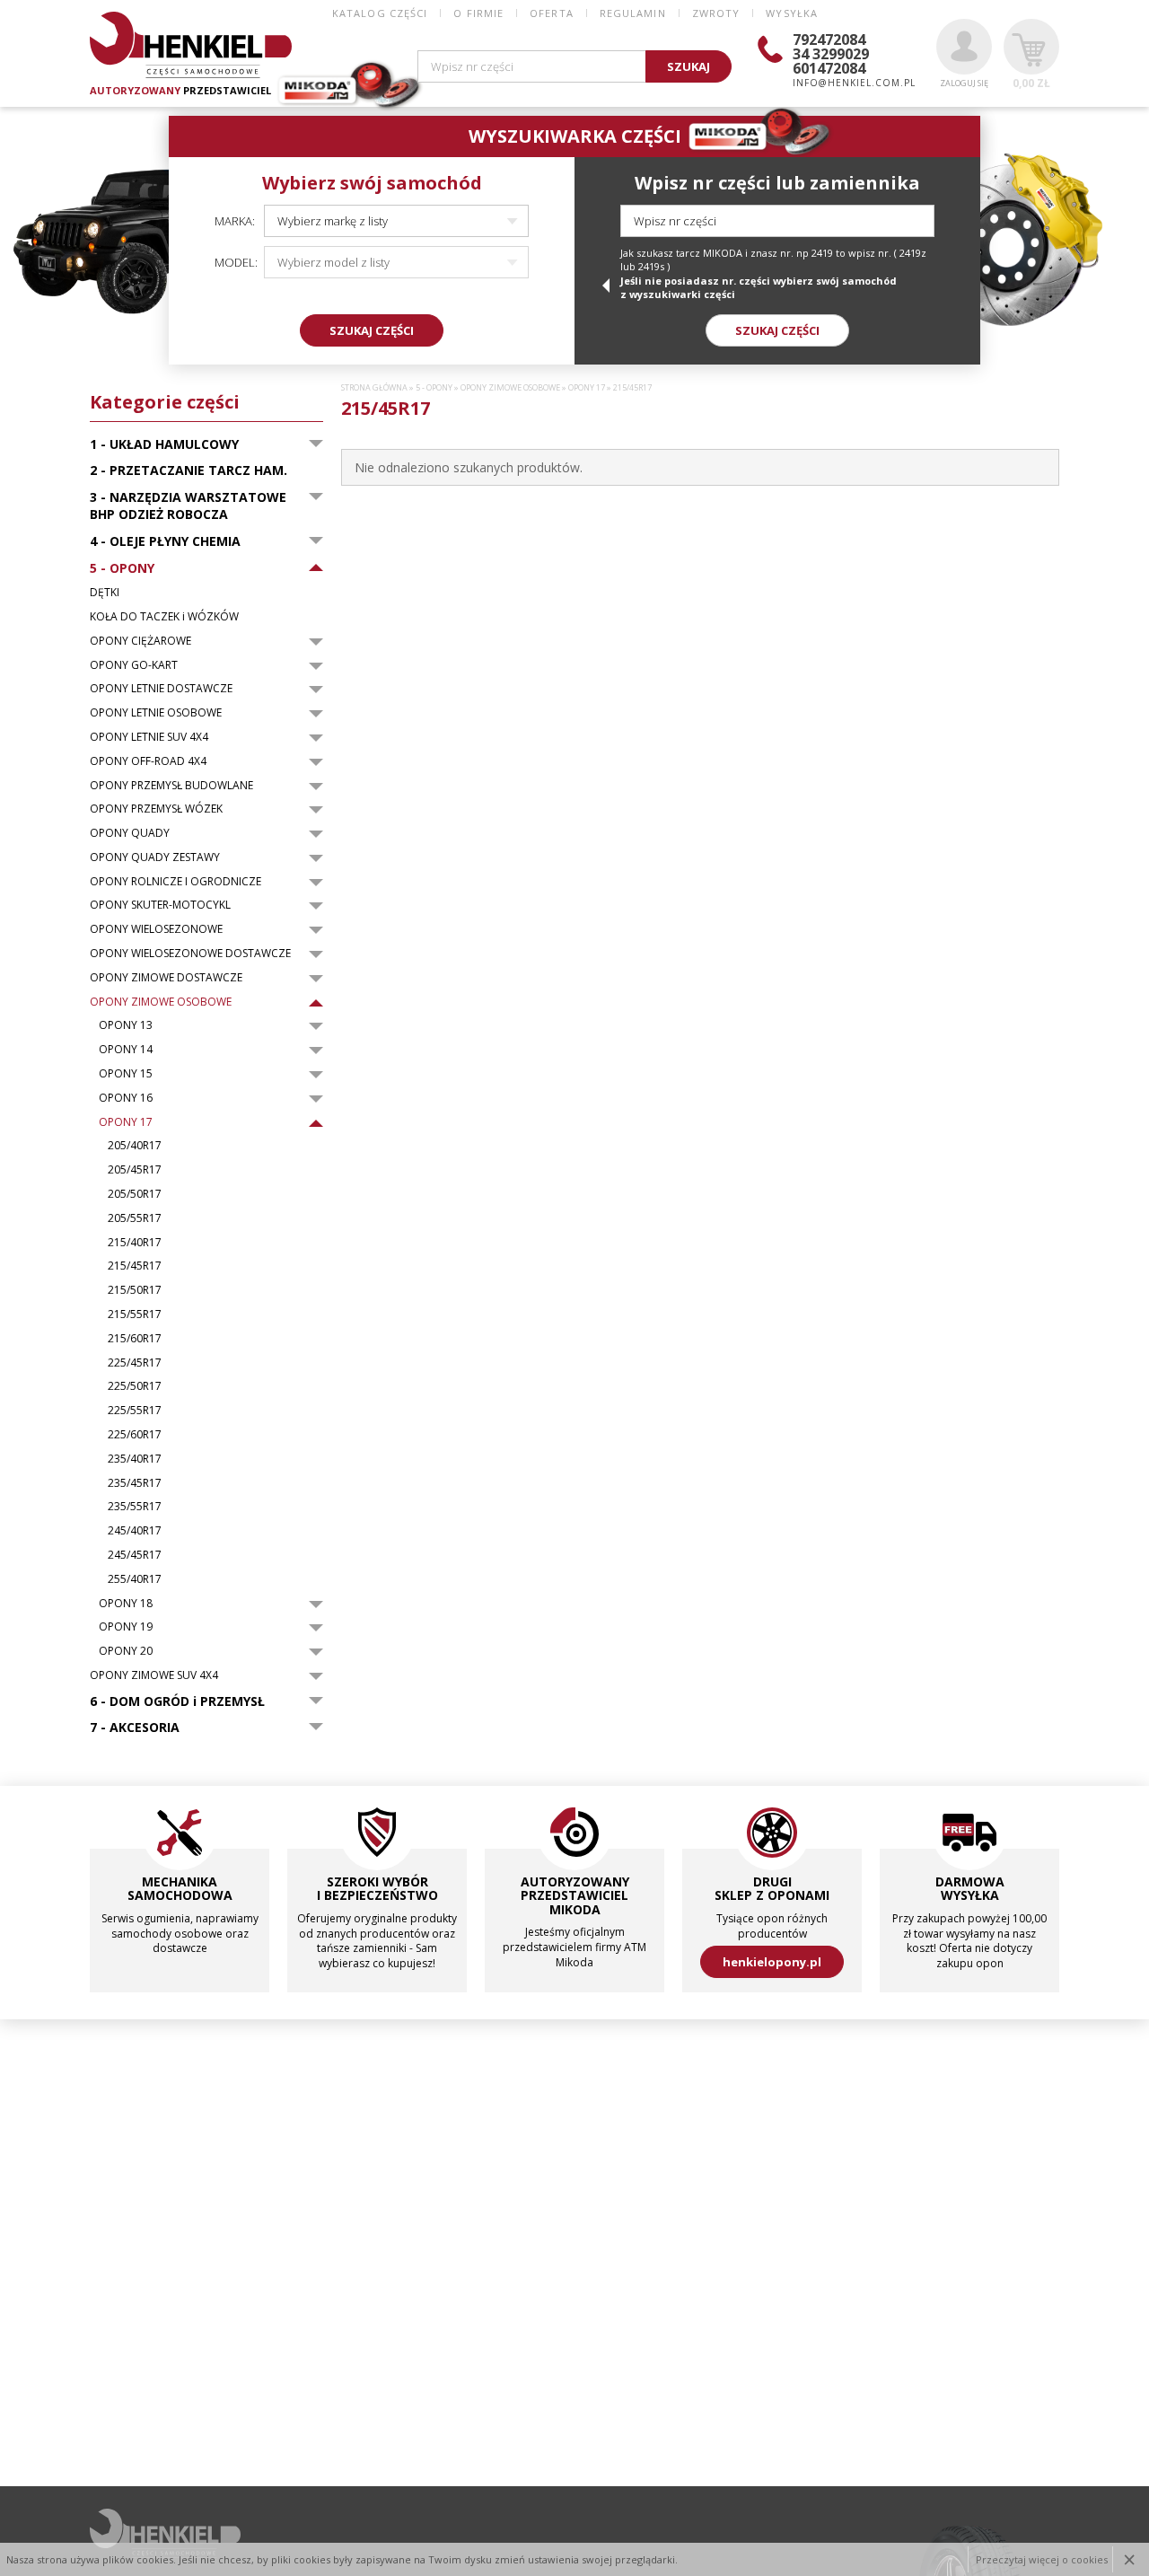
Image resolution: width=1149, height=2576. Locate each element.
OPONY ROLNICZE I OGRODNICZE (175, 882)
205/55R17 (135, 1218)
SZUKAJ (689, 66)
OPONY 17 (126, 1122)
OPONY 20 (126, 1651)
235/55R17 (135, 1507)
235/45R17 (135, 1483)
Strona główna (374, 388)
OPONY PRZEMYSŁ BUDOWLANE (171, 786)
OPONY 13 (126, 1025)
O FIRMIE (478, 13)
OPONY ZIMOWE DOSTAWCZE (166, 978)
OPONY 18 (126, 1604)
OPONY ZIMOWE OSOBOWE (161, 1002)
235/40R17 (135, 1459)
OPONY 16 (126, 1098)
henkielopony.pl (772, 1962)
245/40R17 (135, 1531)
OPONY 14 (126, 1050)
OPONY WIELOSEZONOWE (156, 929)
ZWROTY (716, 13)
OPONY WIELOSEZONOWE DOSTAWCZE (190, 954)
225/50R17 (135, 1386)
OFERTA (552, 13)
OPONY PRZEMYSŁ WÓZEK (156, 809)
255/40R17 (135, 1579)
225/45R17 (135, 1363)
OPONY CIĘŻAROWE (140, 641)
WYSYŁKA (792, 13)
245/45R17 (135, 1555)
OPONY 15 (126, 1074)
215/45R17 (135, 1266)
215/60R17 (135, 1339)
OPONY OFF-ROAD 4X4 (148, 761)
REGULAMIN (633, 13)
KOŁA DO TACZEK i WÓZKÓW (164, 617)
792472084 (829, 40)
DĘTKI (105, 593)
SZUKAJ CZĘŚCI (372, 330)
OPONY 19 (126, 1627)
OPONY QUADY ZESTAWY (155, 857)
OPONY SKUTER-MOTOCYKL (160, 905)
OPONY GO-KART (134, 665)
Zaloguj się (964, 83)
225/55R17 (135, 1411)
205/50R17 (135, 1194)
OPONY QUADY (130, 833)
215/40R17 (135, 1243)
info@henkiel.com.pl (854, 83)
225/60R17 (135, 1435)
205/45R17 (135, 1170)
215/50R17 (135, 1290)
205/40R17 (135, 1146)
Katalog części (380, 13)
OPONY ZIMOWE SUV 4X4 (154, 1675)
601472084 (829, 68)
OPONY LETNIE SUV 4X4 (149, 737)
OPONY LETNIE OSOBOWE (156, 713)
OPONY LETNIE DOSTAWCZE (161, 689)
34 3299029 (831, 54)
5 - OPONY (434, 388)
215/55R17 (135, 1314)
